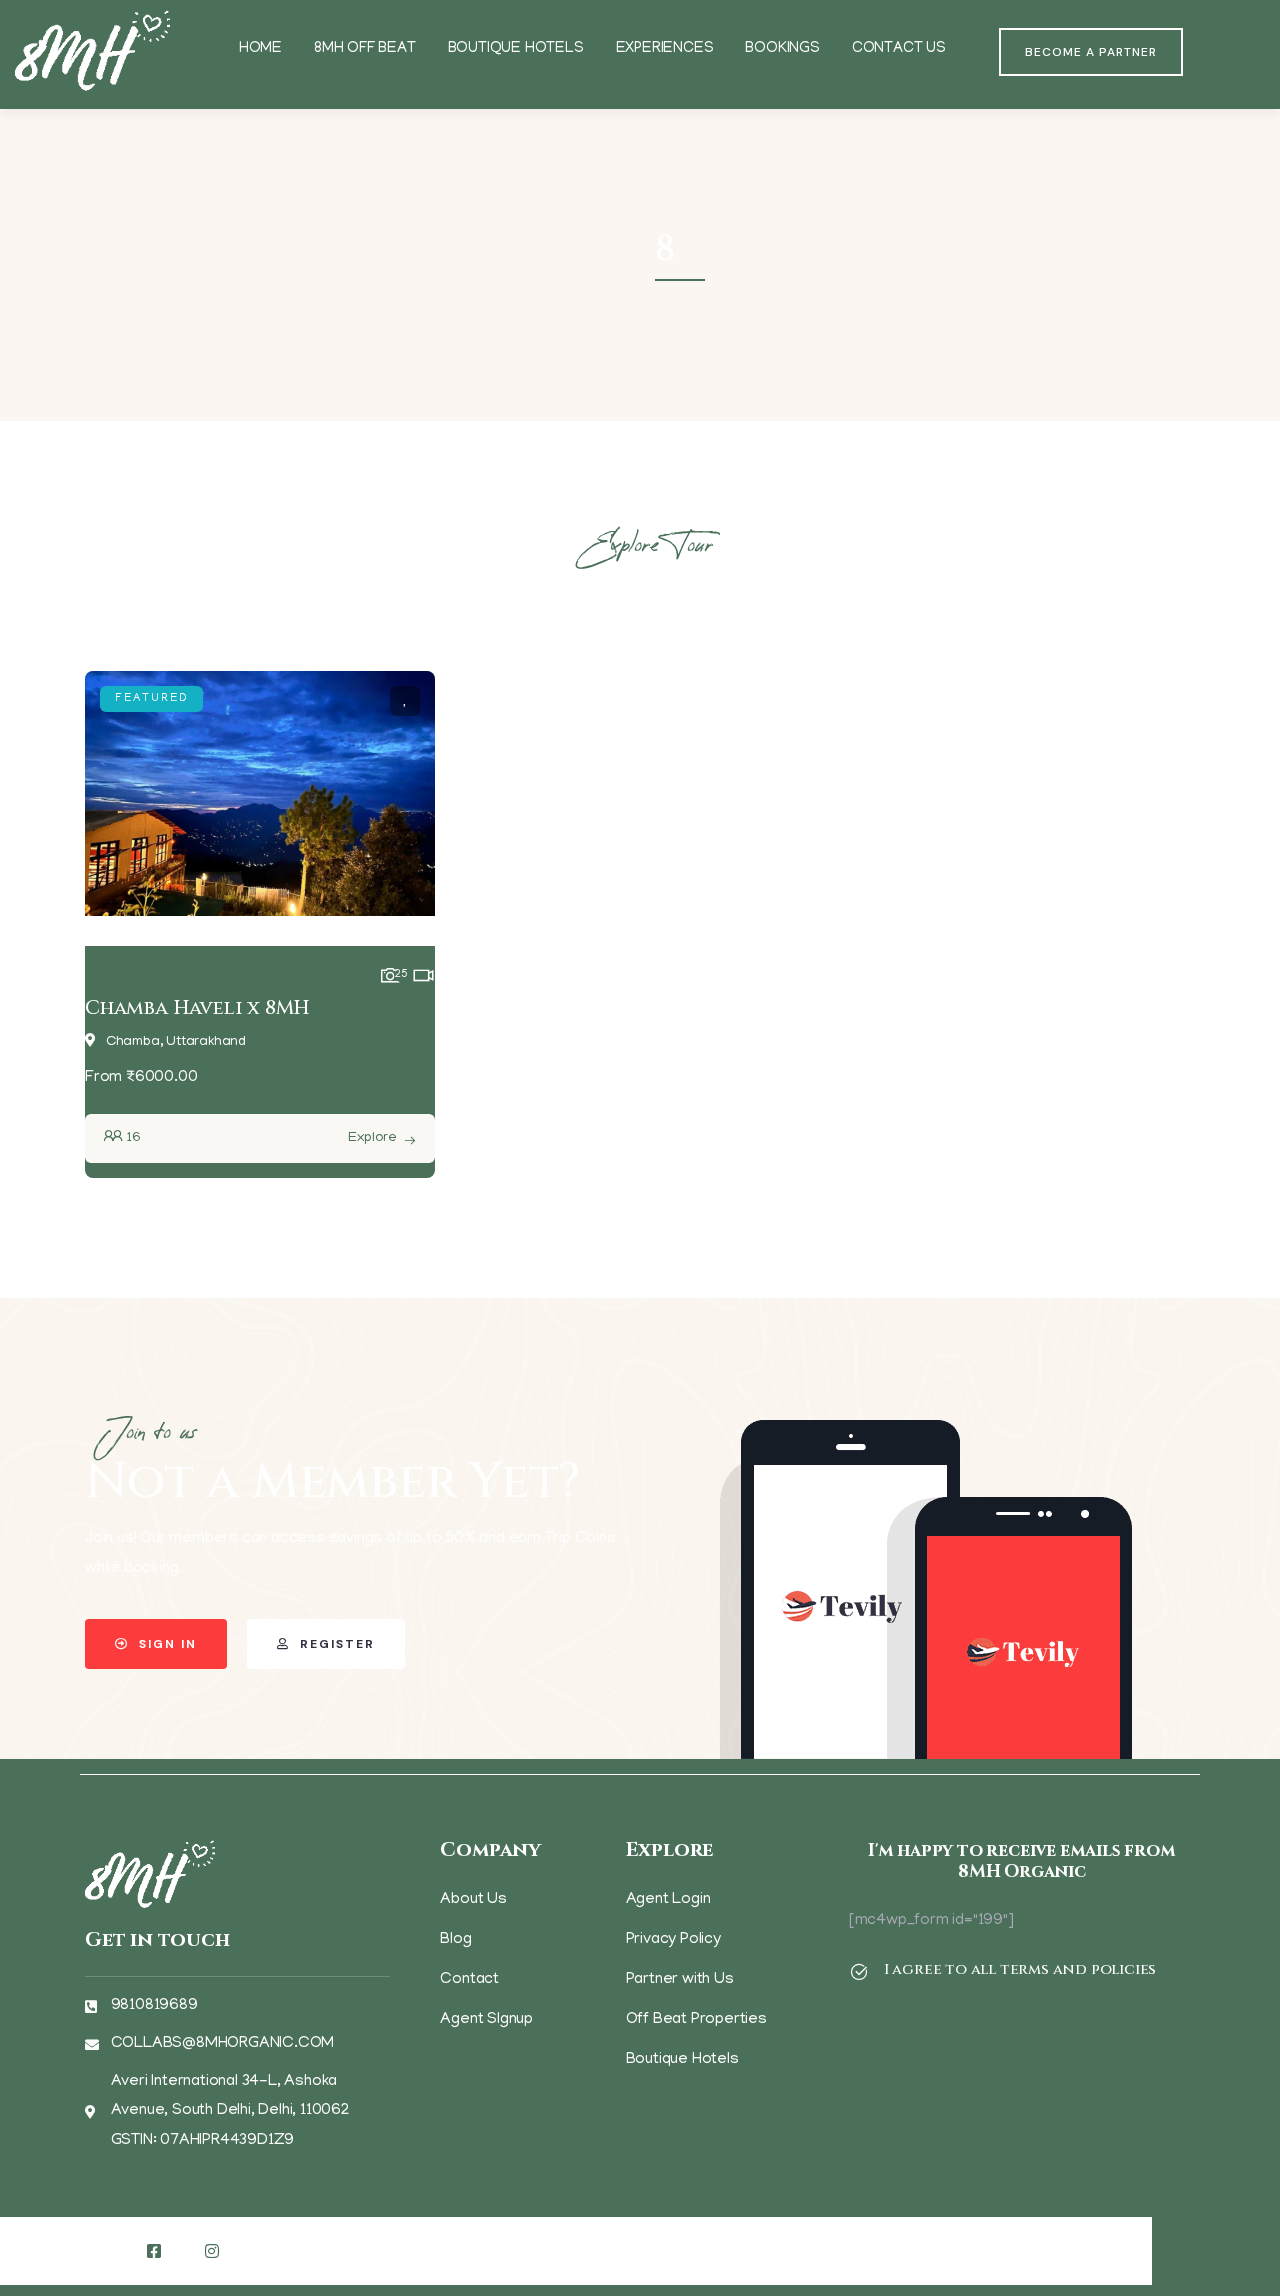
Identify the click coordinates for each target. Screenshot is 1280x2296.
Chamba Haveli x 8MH (197, 1007)
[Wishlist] (405, 701)
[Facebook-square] (154, 2251)
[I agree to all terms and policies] (859, 1972)
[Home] (92, 51)
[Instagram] (212, 2251)
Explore (372, 1138)
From (103, 1078)
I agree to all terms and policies (1020, 1969)
